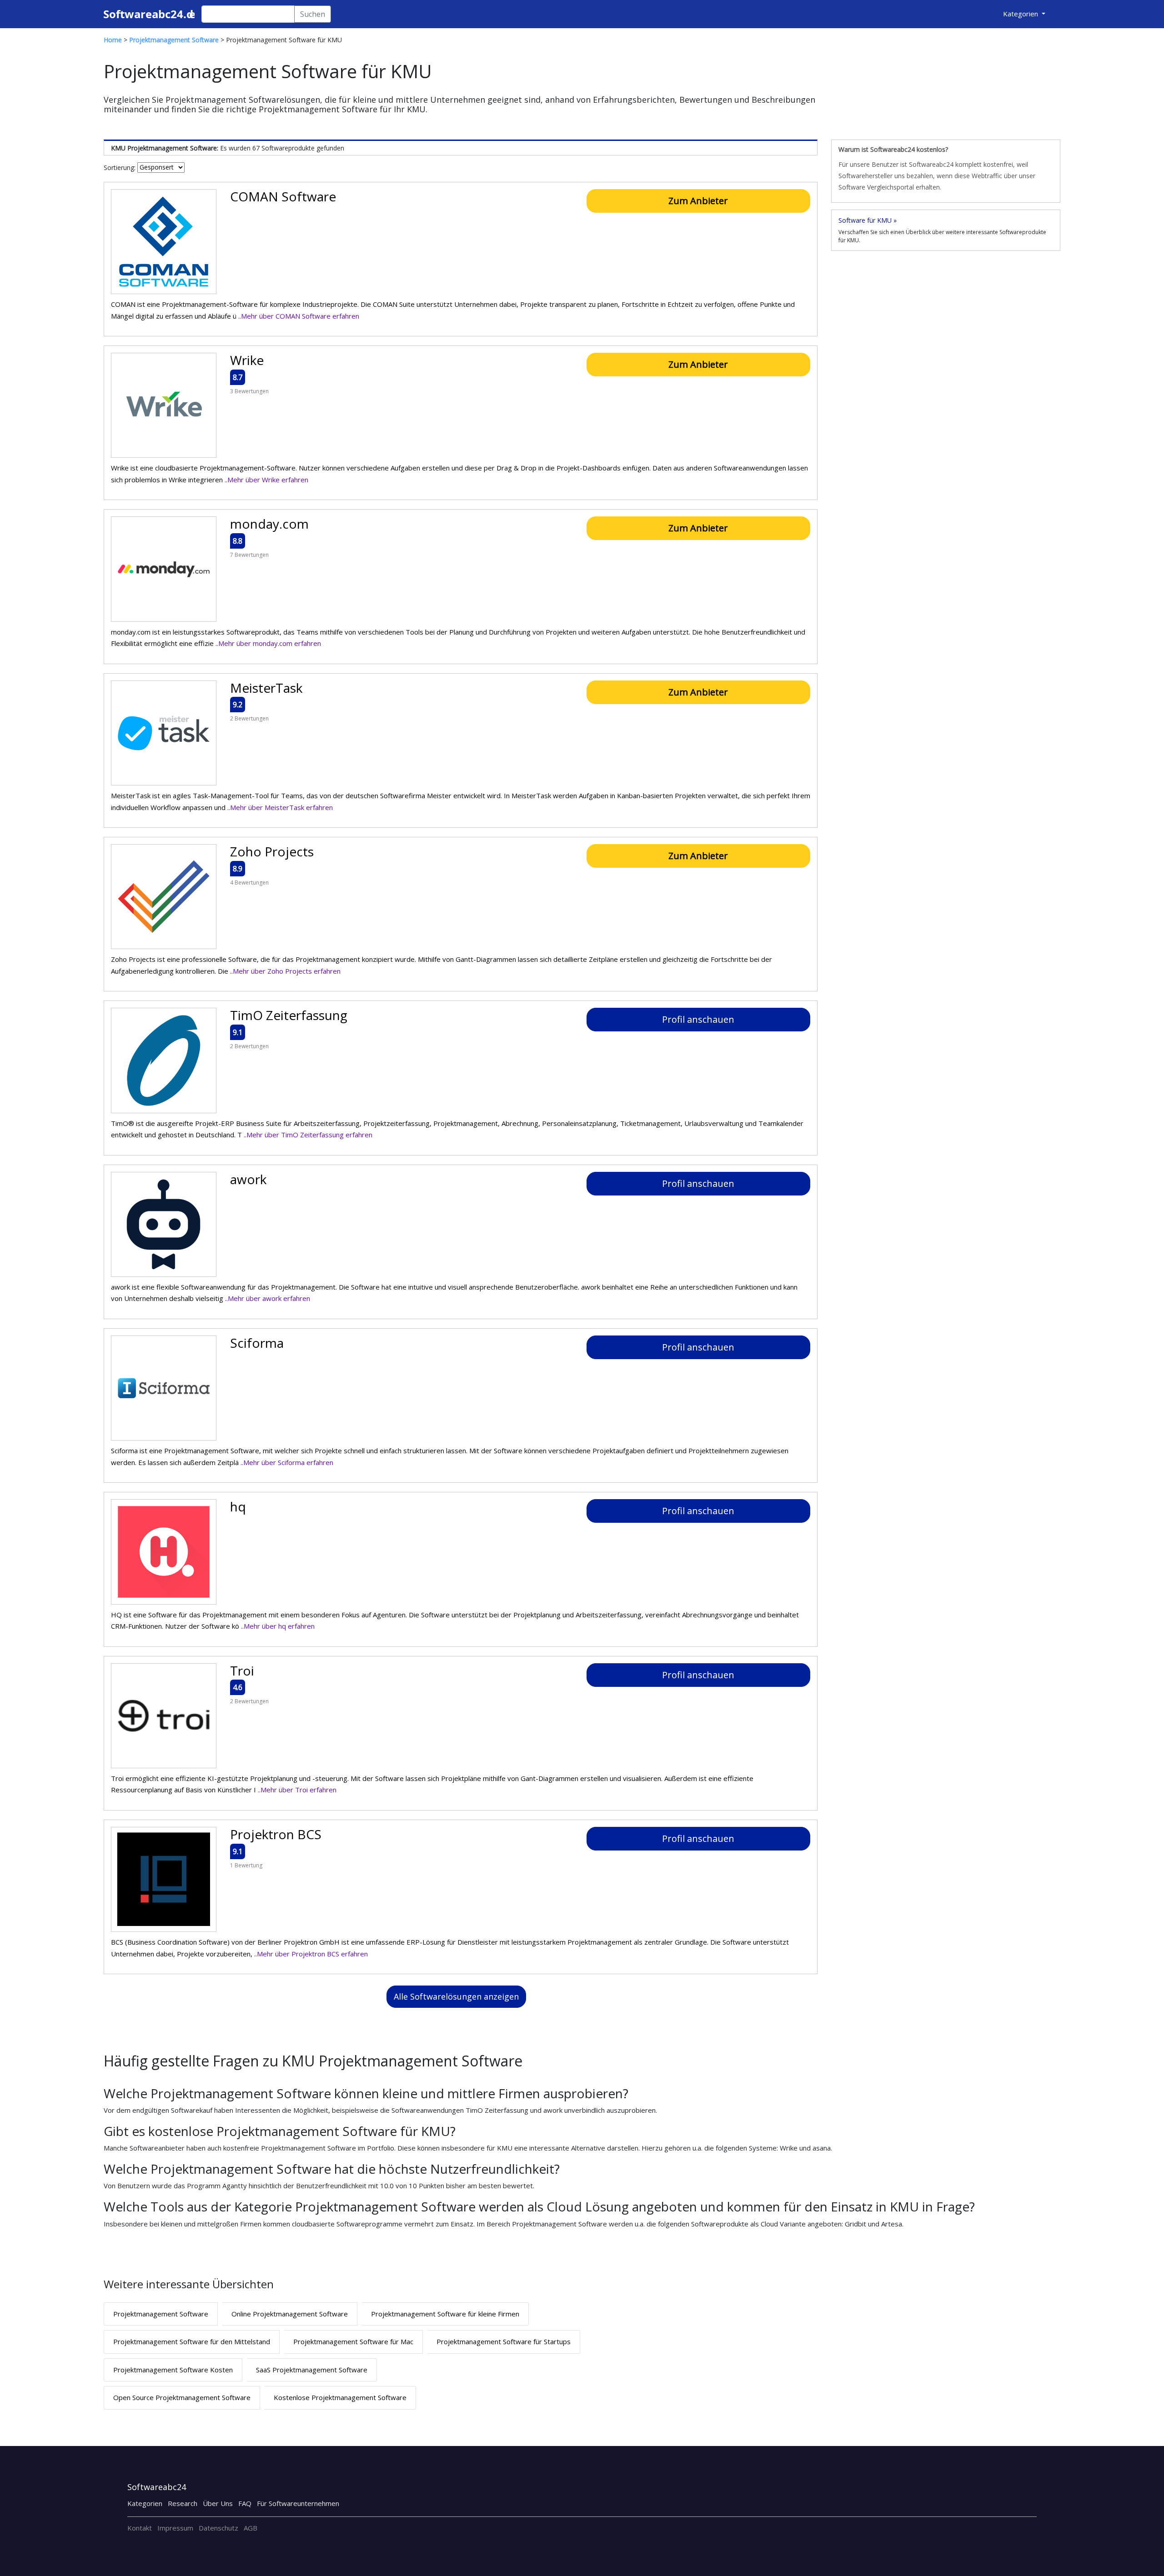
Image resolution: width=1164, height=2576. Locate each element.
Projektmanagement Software (161, 2314)
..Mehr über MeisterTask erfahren (280, 807)
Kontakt (140, 2528)
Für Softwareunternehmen (298, 2503)
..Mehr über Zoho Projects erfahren (285, 971)
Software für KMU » (868, 220)
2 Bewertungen (249, 718)
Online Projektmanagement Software (290, 2314)
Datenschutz (218, 2528)
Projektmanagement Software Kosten (173, 2370)
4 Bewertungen (249, 883)
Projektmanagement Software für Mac (353, 2341)
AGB (251, 2528)
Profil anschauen (698, 1019)
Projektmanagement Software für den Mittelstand (192, 2341)
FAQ (245, 2503)
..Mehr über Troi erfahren (297, 1790)
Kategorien (145, 2503)
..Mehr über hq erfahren (278, 1626)
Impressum (175, 2528)
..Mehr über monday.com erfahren (268, 643)
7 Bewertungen (249, 555)
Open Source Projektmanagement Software (182, 2397)
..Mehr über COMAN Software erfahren (299, 316)
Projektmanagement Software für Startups (504, 2341)
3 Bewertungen (249, 391)
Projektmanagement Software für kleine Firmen (445, 2314)
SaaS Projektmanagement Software (312, 2370)
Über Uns (218, 2503)
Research (183, 2503)
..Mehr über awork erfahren (268, 1298)
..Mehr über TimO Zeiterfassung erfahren (308, 1135)
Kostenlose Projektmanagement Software (340, 2397)
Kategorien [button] (1021, 14)
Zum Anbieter (698, 201)
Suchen (313, 14)
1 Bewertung (246, 1865)
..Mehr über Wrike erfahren (266, 480)
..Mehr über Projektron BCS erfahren (311, 1954)
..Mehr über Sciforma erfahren (287, 1462)
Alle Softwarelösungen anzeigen (456, 1996)
